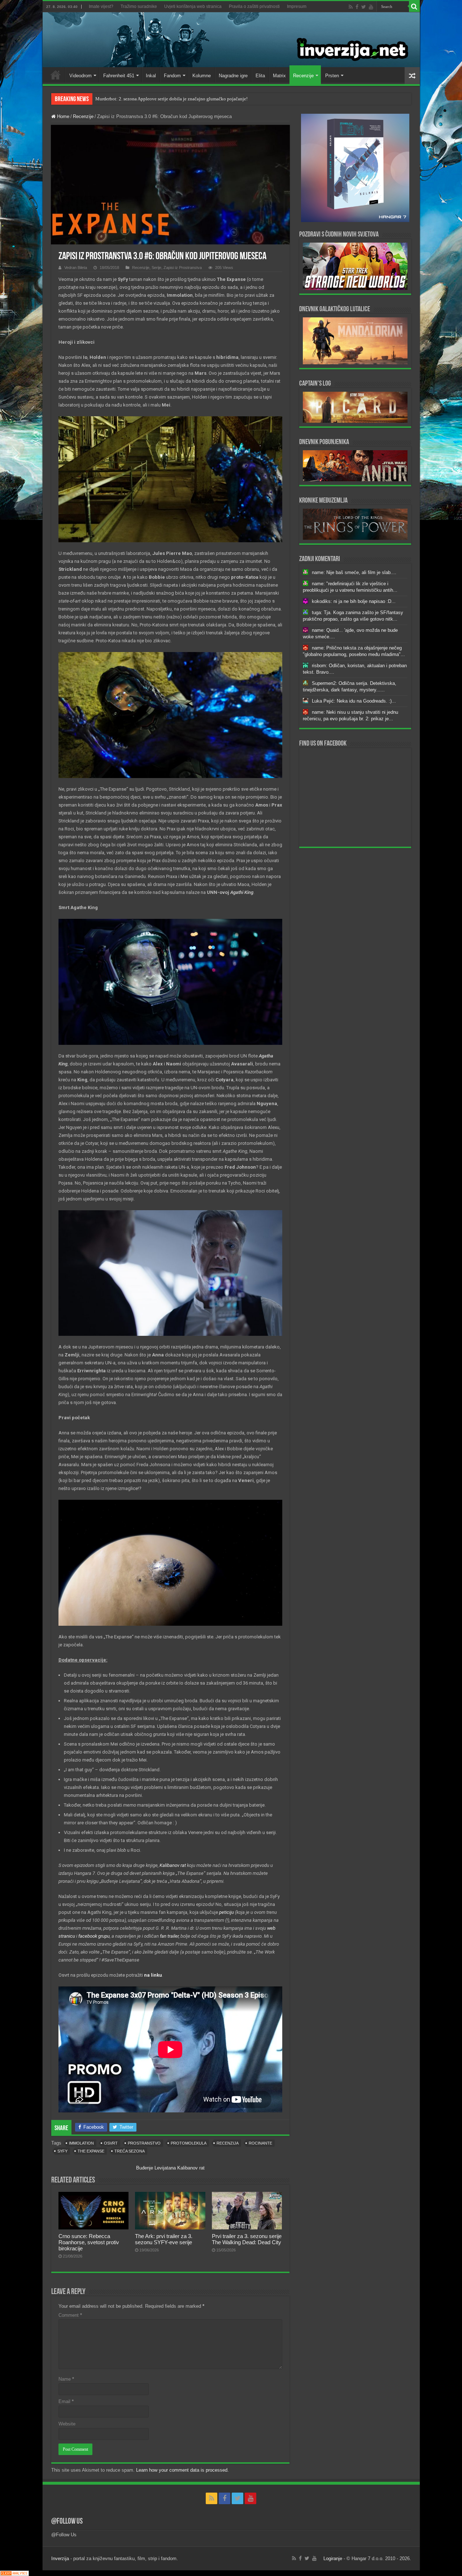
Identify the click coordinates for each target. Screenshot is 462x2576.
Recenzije (303, 76)
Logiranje (333, 2558)
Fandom (172, 76)
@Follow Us (67, 2522)
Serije (156, 268)
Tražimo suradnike (139, 6)
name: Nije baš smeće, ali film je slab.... (354, 572)
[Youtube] (371, 7)
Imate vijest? (101, 6)
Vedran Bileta (76, 268)
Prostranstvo (144, 2143)
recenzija (228, 2143)
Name (66, 2379)
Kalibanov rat (191, 2168)
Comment (70, 2315)
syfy (62, 2151)
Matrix (279, 76)
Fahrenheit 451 (119, 76)
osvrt (111, 2143)
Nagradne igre (233, 76)
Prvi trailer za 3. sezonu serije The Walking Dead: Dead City (247, 2239)
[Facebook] (357, 7)
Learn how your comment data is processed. (182, 2470)
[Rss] (351, 7)
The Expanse (91, 2151)
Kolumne (202, 76)
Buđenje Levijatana (156, 2168)
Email (66, 2401)
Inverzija (60, 2558)
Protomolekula (189, 2143)
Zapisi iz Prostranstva (183, 268)
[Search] (414, 6)
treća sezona (130, 2151)
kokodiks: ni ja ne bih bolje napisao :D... (354, 601)
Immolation (81, 2143)
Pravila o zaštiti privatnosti (254, 6)
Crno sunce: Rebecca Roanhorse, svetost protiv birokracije (152, 99)
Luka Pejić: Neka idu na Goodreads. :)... (354, 701)
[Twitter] (364, 7)
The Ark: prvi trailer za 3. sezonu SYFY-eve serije (164, 2239)
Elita (260, 76)
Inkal (151, 76)
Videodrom (80, 76)
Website (67, 2424)
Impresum (297, 6)
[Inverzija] (231, 40)
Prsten (332, 76)
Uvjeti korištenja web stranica (193, 6)
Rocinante (260, 2143)
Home (56, 75)
